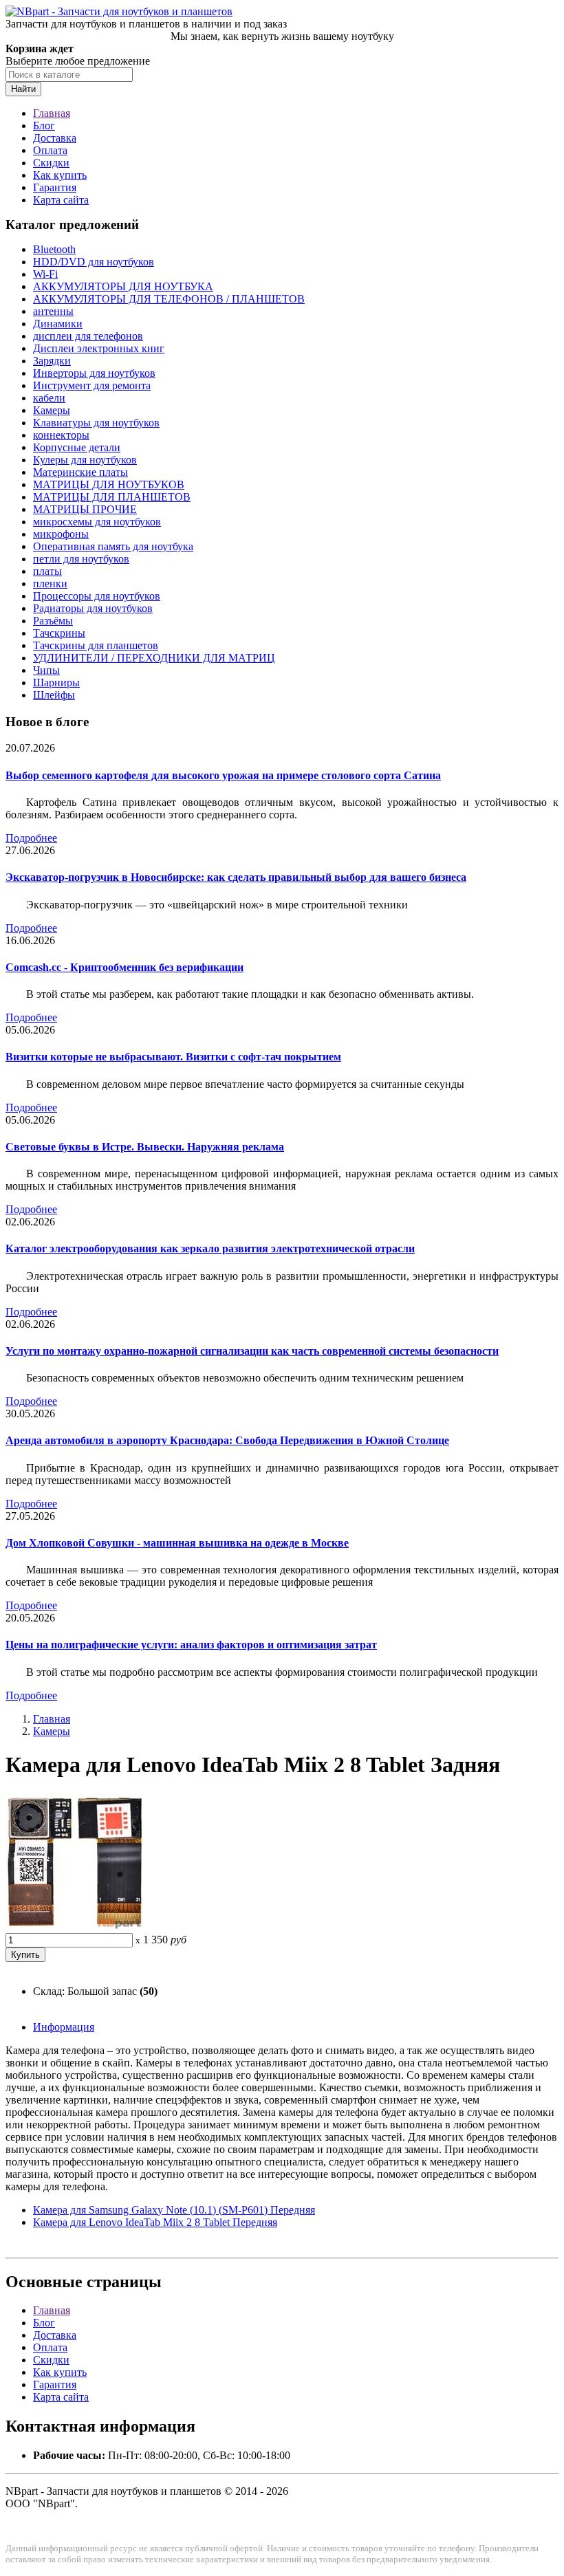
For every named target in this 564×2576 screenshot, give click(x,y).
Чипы (46, 670)
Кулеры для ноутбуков (85, 460)
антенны (53, 311)
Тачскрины (59, 633)
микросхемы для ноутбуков (97, 522)
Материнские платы (80, 472)
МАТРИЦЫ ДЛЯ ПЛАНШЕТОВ (112, 497)
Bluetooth (54, 249)
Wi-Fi (45, 274)
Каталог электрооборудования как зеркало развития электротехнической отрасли (210, 1248)
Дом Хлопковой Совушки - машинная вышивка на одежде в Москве (177, 1543)
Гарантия (55, 187)
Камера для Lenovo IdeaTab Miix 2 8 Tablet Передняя (155, 2222)
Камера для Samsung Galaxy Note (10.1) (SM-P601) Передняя (174, 2210)
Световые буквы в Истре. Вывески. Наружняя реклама (145, 1147)
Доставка (55, 138)
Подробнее (31, 838)
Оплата (50, 150)
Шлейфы (54, 695)
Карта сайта (61, 200)
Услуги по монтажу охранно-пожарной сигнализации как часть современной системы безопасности (252, 1351)
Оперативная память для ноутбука (113, 546)
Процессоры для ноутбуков (97, 596)
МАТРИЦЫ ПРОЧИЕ (85, 509)
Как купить (60, 175)
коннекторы (61, 435)
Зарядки (52, 361)
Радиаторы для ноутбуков (93, 608)
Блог (44, 125)
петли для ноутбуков (81, 559)
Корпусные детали (77, 447)
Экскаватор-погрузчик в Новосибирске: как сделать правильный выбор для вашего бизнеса (236, 877)
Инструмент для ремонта (92, 385)
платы (47, 571)
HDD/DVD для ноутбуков (94, 262)
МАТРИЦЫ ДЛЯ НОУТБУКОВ (109, 484)
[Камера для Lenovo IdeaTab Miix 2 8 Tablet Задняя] (74, 1926)
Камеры (52, 410)
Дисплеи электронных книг (99, 348)
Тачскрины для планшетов (96, 645)
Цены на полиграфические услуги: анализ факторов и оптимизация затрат (191, 1645)
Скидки (51, 163)
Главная (52, 113)
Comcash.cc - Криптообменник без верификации (124, 967)
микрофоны (61, 534)
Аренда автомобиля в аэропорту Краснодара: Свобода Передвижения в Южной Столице (227, 1440)
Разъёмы (53, 621)
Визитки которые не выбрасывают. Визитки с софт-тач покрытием (173, 1057)
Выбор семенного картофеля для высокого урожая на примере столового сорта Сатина (223, 775)
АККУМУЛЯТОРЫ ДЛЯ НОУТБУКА (123, 286)
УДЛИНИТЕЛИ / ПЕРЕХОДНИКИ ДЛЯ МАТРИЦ (154, 658)
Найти (23, 89)
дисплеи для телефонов (88, 336)
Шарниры (56, 683)
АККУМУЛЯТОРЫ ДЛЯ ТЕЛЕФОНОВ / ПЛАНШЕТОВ (169, 299)
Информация (64, 2027)
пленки (50, 583)
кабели (49, 398)
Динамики (58, 324)
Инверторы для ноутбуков (94, 373)
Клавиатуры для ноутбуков (96, 423)
